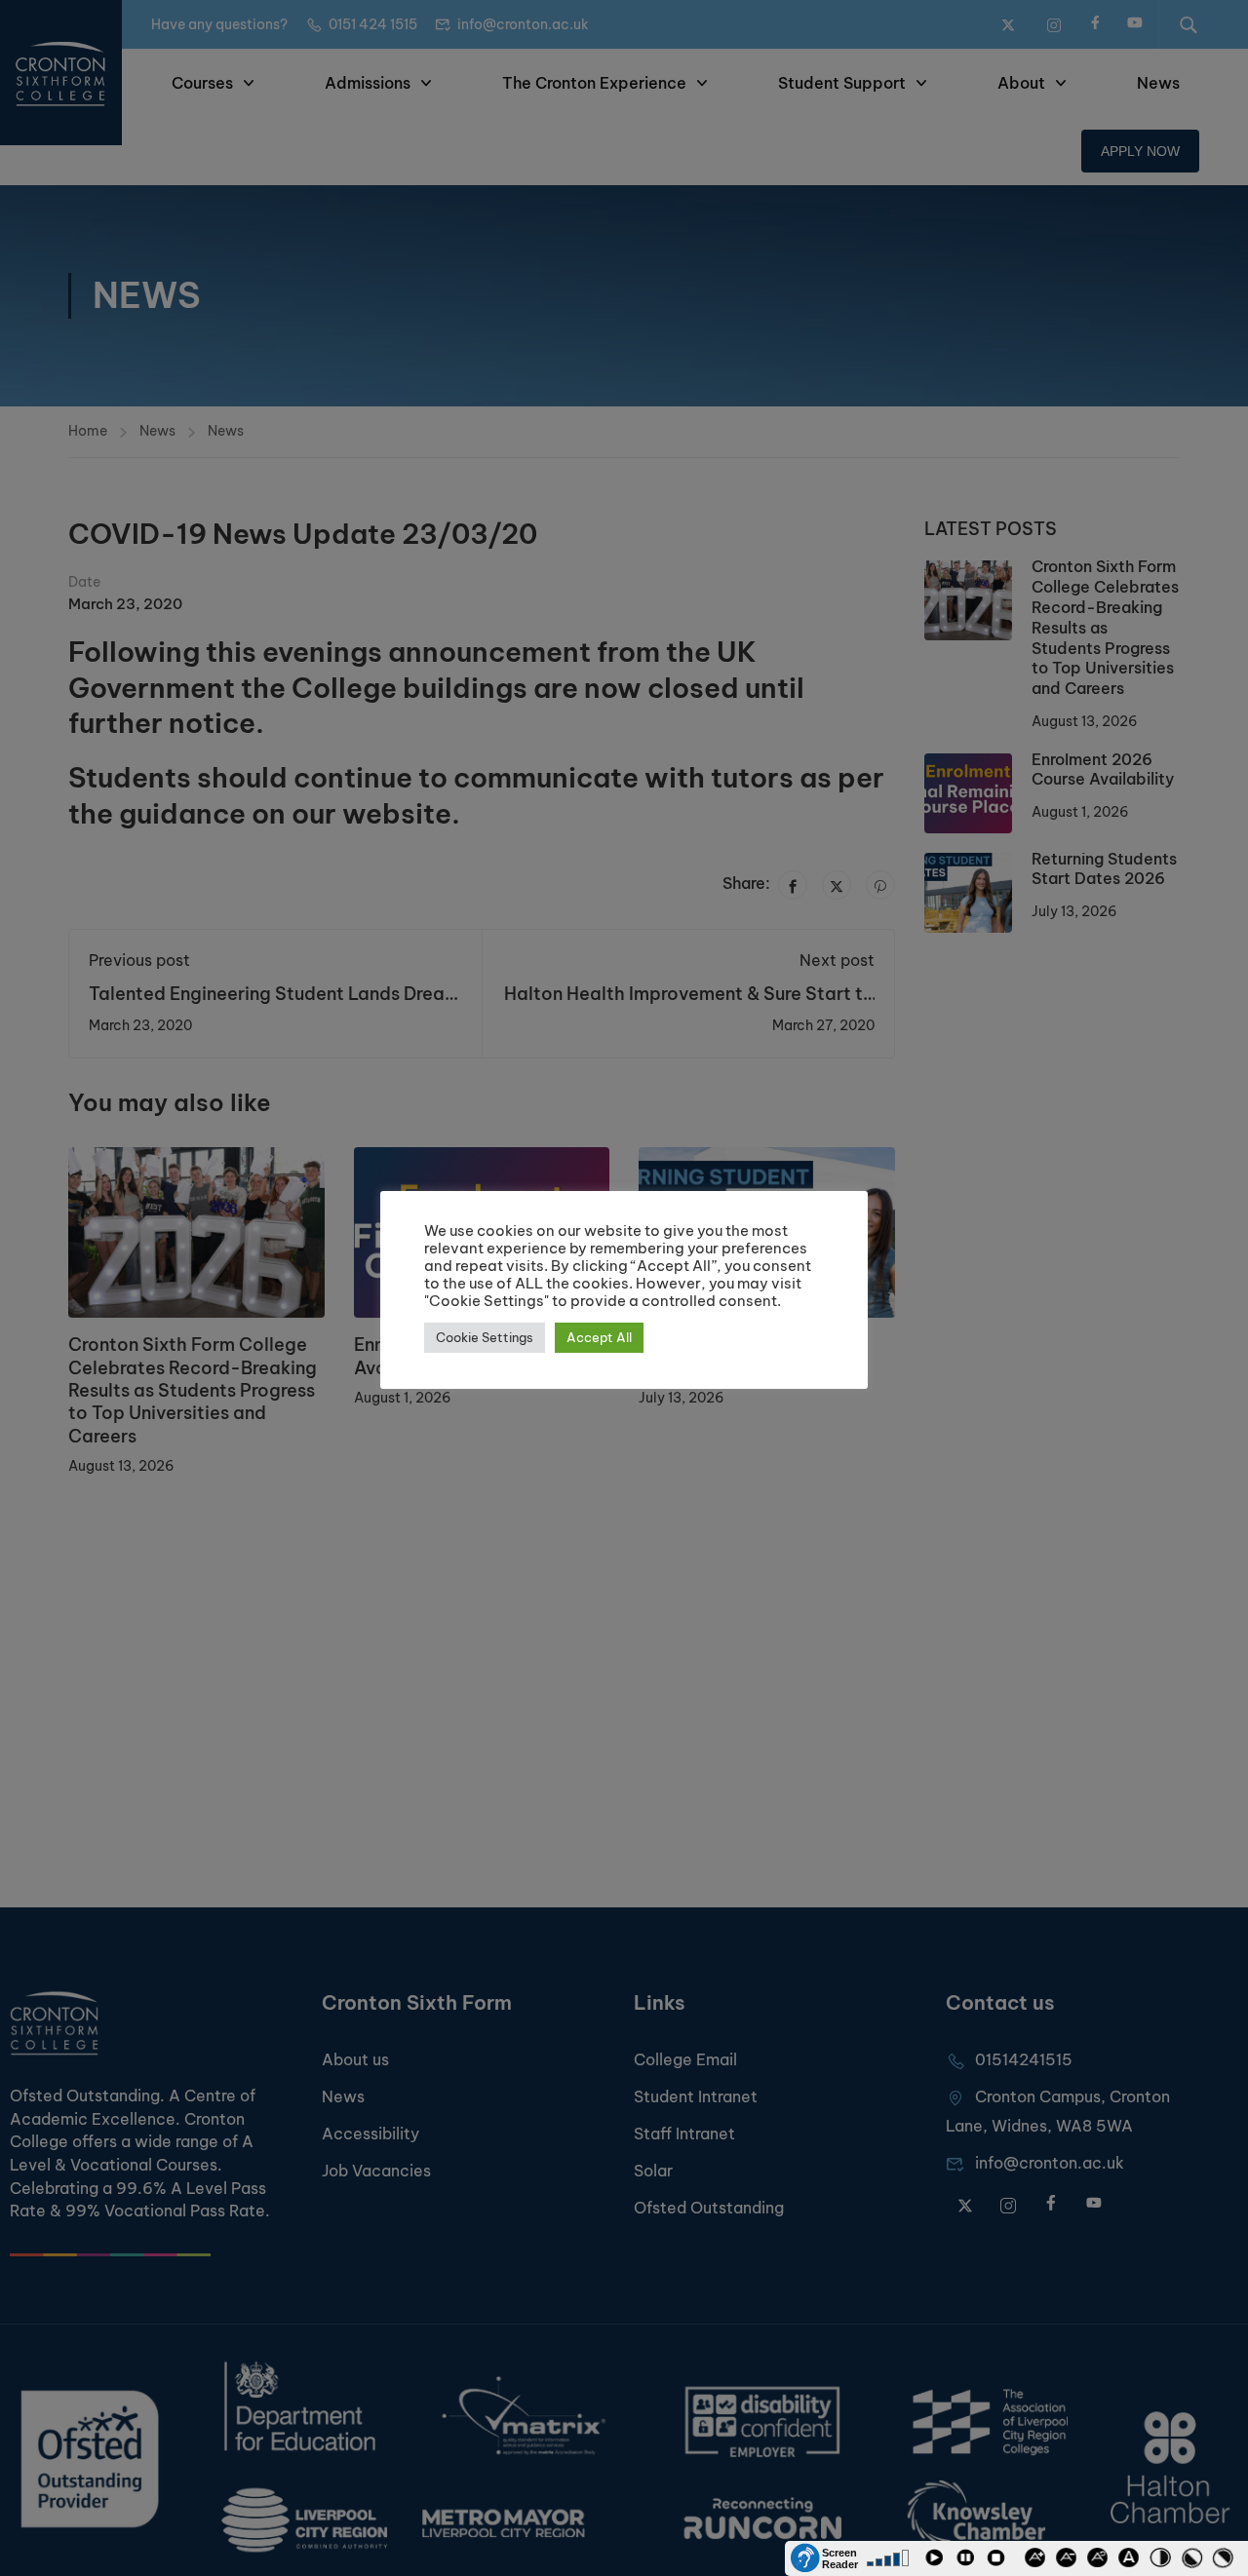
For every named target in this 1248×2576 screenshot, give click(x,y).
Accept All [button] (599, 1337)
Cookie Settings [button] (485, 1337)
